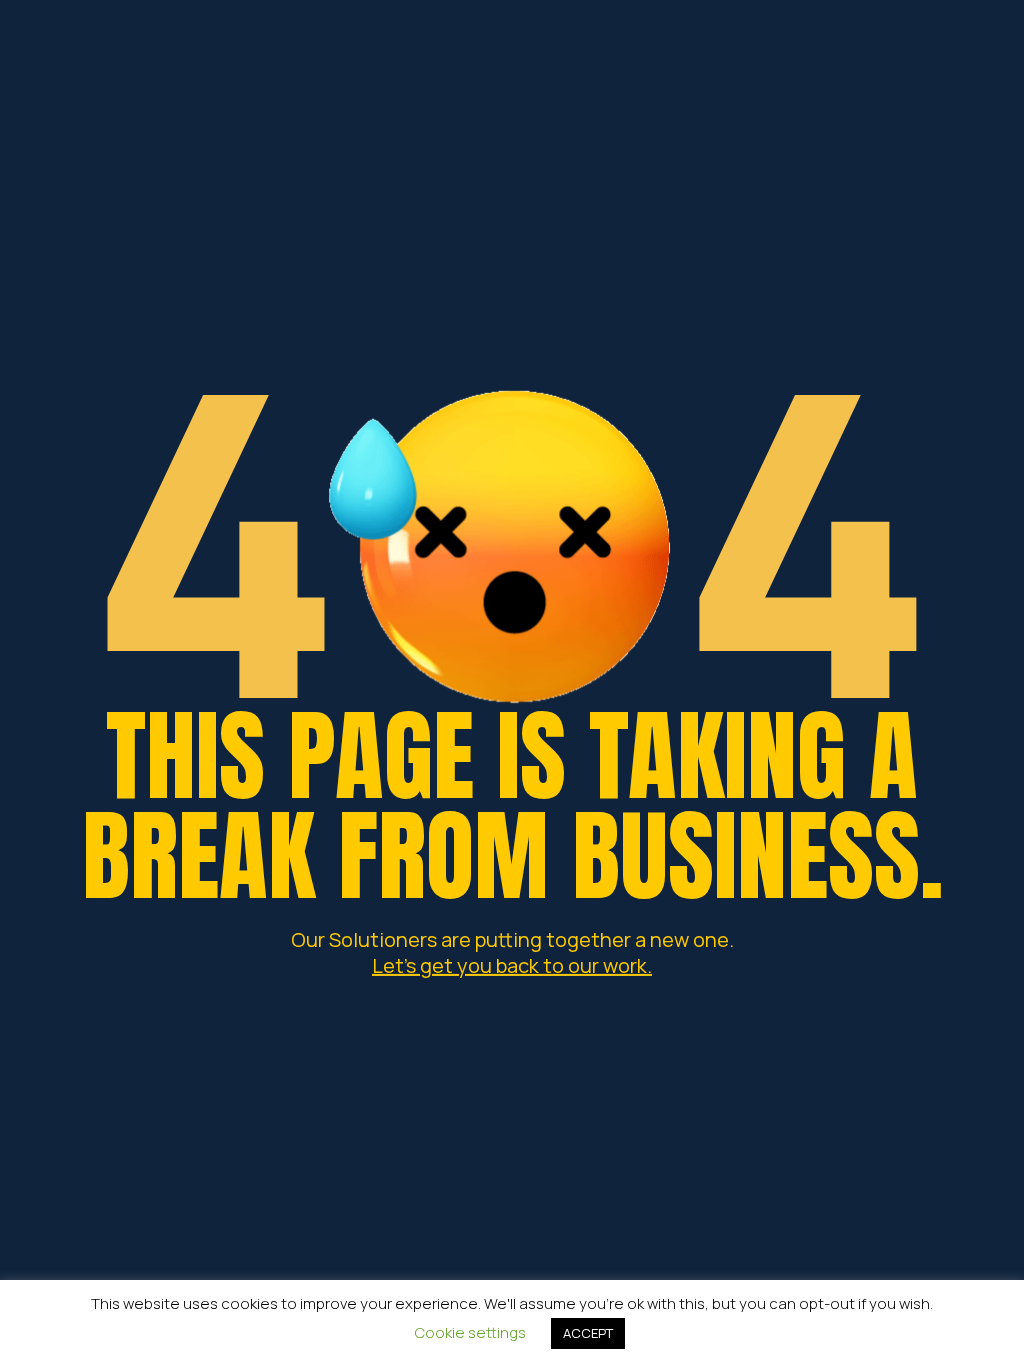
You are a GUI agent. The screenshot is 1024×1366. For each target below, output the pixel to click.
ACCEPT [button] (588, 1333)
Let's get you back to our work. (512, 965)
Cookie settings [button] (470, 1332)
